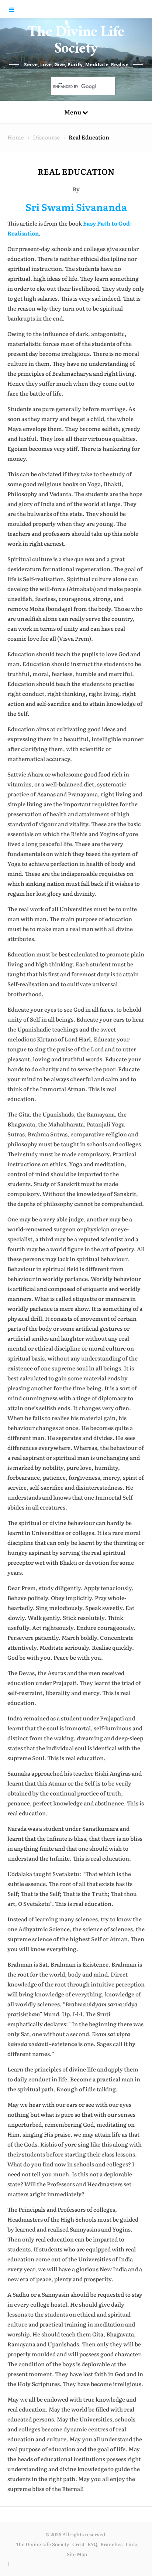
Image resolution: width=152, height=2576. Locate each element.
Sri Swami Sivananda (76, 207)
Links (132, 2544)
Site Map (77, 2554)
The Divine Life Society (76, 42)
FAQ (92, 2544)
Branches (111, 2544)
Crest (78, 2544)
